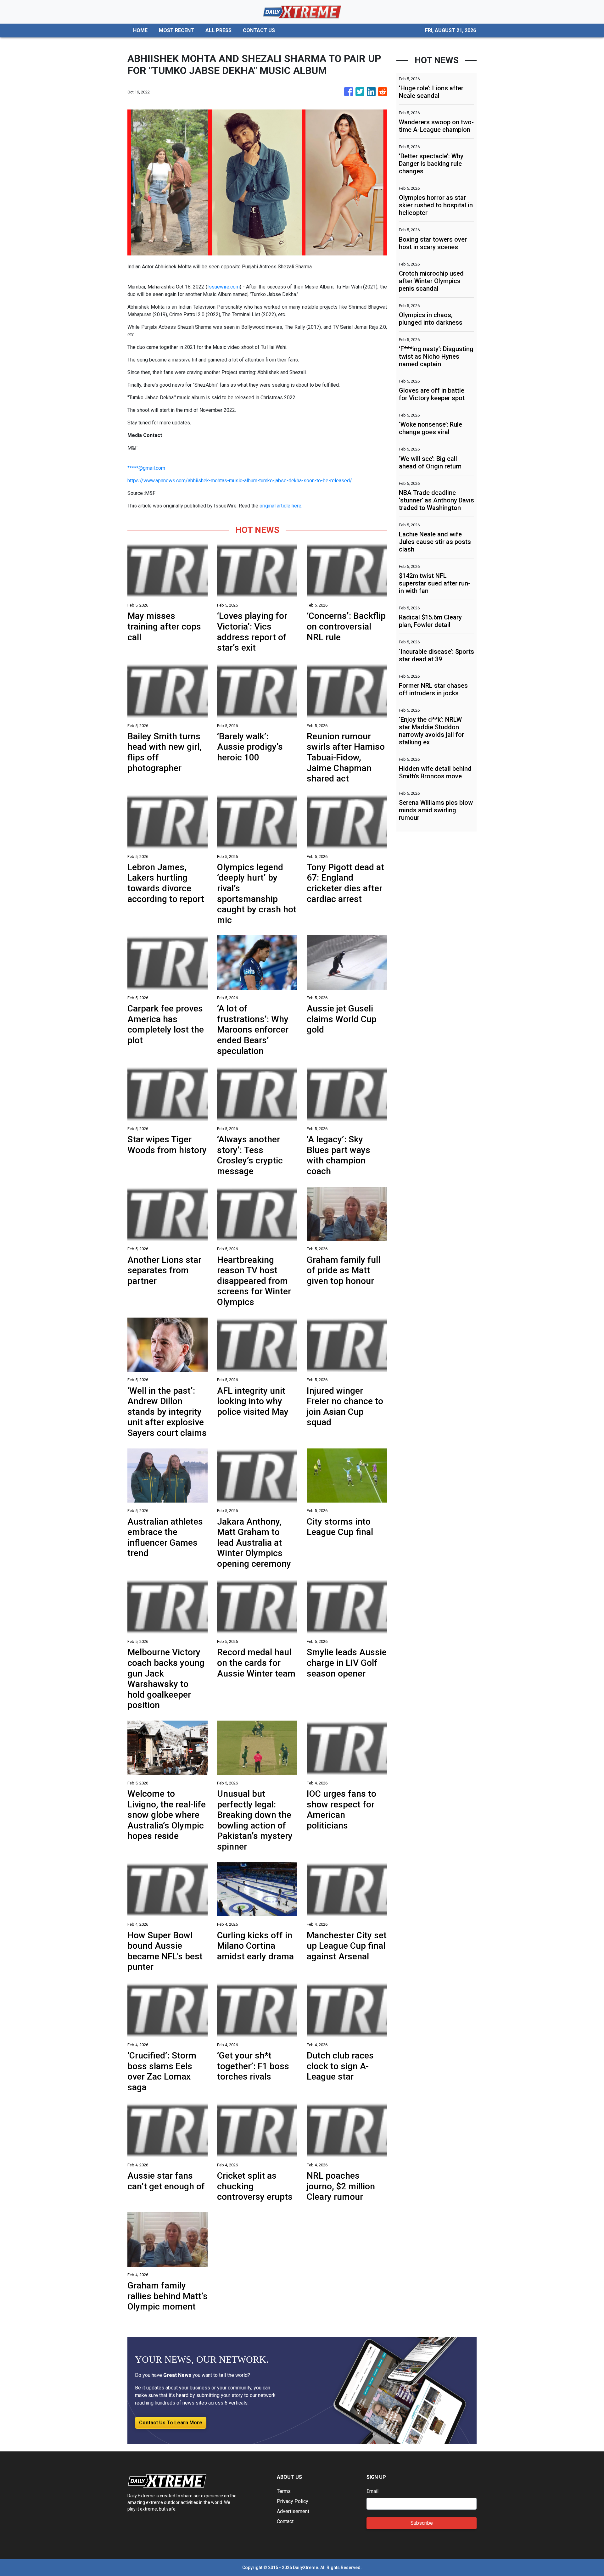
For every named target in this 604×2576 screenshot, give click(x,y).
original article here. (281, 506)
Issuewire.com (224, 287)
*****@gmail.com (146, 468)
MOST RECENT (176, 30)
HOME (140, 30)
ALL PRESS (218, 30)
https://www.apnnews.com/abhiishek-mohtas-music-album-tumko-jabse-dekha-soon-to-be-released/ (240, 481)
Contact (285, 2521)
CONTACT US (259, 30)
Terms (284, 2491)
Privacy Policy (293, 2501)
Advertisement (293, 2511)
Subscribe (422, 2523)
